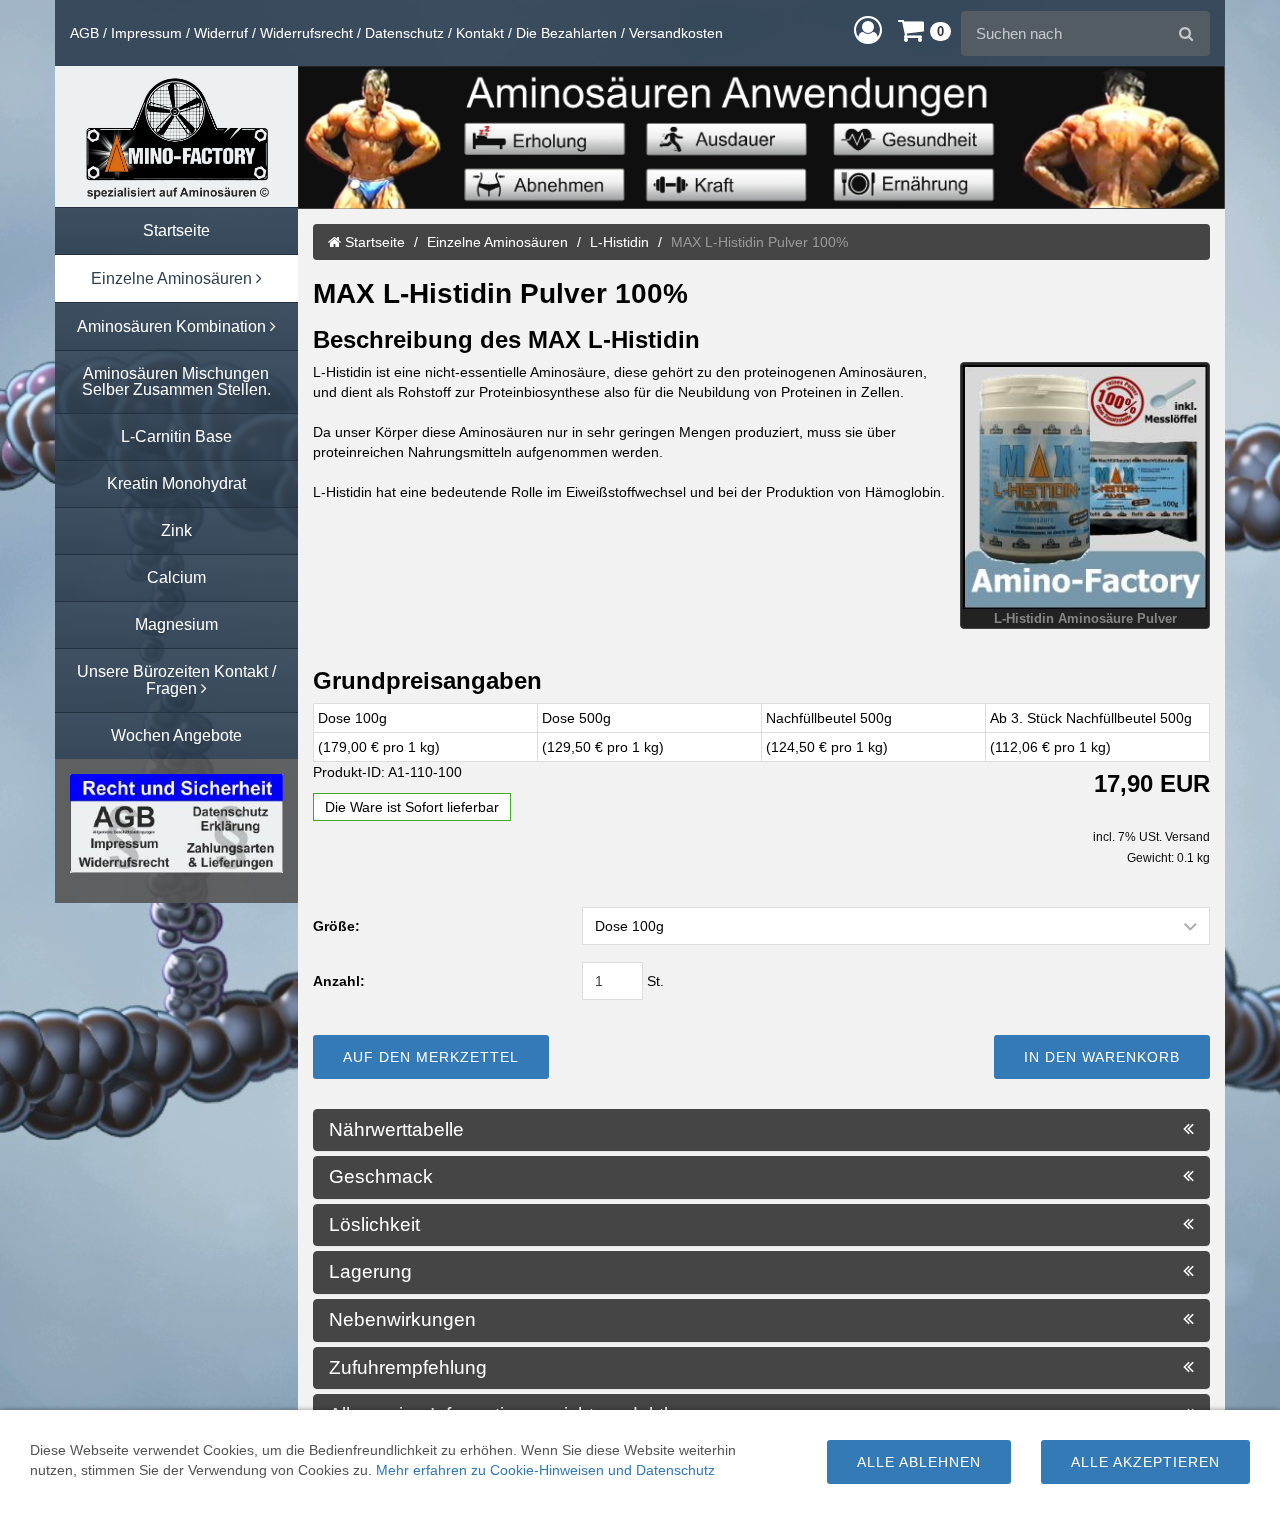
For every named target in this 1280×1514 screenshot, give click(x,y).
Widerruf (221, 33)
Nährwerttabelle (399, 1130)
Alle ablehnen (919, 1462)
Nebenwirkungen (405, 1320)
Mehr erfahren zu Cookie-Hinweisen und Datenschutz (545, 1470)
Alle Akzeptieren (1145, 1462)
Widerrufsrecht (306, 33)
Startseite (373, 242)
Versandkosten (676, 33)
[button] (868, 29)
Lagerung (373, 1272)
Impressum (146, 33)
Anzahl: (339, 981)
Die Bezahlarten (566, 33)
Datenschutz (404, 33)
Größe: (336, 926)
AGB (84, 33)
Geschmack (383, 1177)
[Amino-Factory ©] (176, 136)
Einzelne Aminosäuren (497, 242)
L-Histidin (619, 242)
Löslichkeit (377, 1225)
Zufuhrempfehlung (410, 1368)
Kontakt (480, 33)
